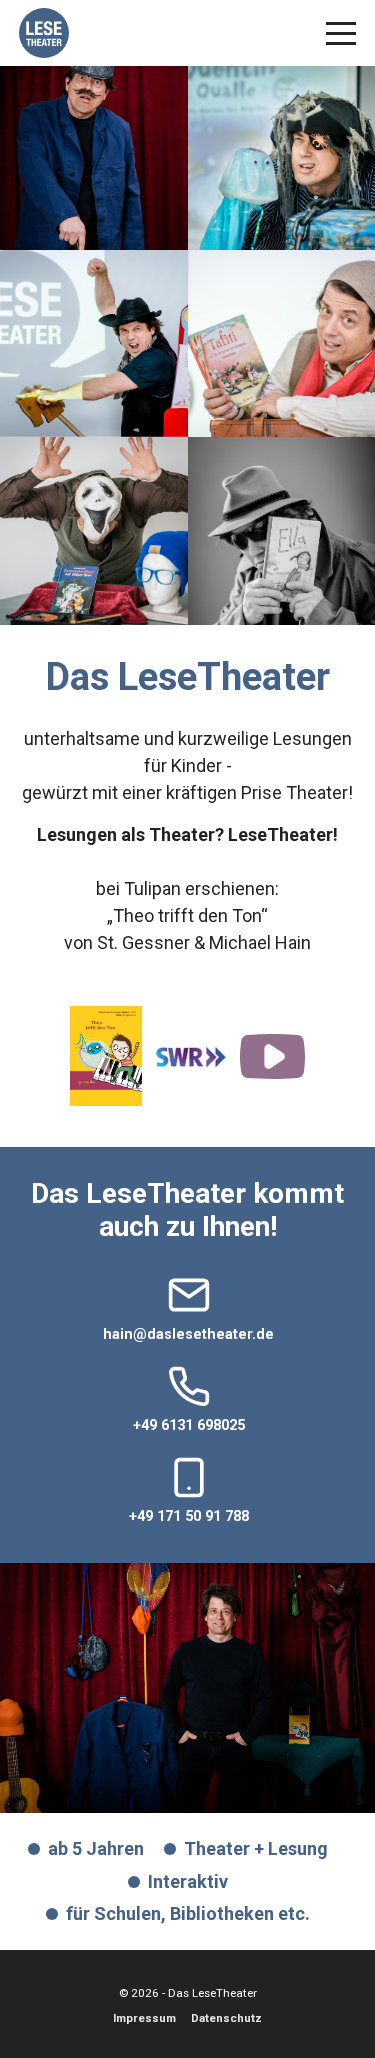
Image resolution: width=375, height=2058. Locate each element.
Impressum (144, 2018)
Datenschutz (226, 2018)
